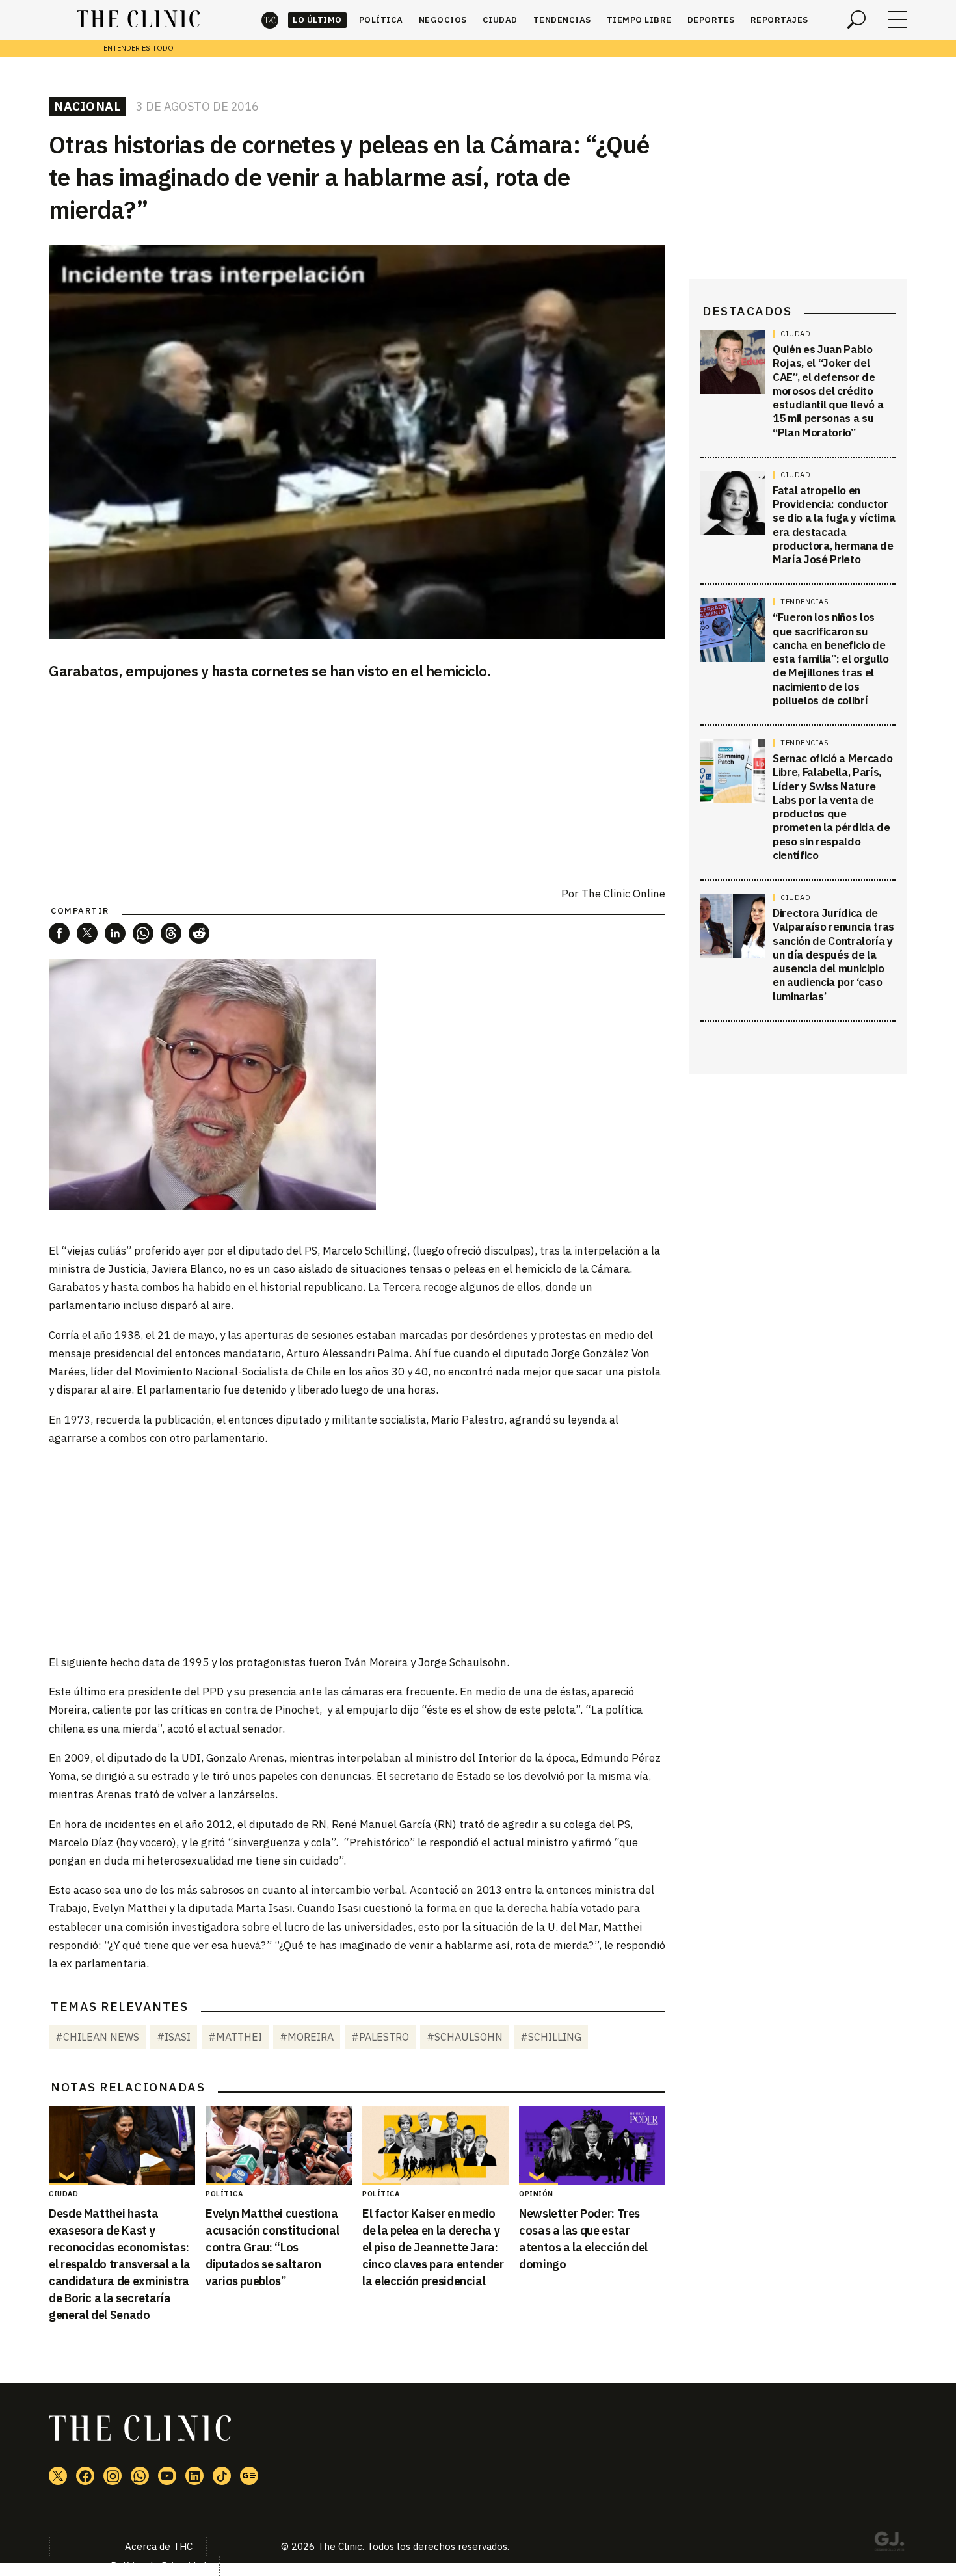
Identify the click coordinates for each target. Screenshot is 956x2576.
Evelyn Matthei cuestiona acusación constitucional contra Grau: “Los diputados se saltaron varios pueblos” (272, 2247)
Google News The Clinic (249, 2476)
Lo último (317, 20)
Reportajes (779, 20)
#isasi (174, 2037)
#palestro (380, 2037)
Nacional (87, 106)
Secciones (897, 20)
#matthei (235, 2037)
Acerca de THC (159, 2546)
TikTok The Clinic (222, 2476)
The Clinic (270, 20)
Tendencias (562, 20)
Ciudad (500, 20)
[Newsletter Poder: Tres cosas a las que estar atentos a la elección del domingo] (592, 2145)
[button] (59, 933)
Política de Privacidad (158, 2566)
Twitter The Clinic (58, 2476)
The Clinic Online (623, 894)
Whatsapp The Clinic (140, 2476)
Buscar (856, 20)
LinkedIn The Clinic (194, 2476)
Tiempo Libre (639, 20)
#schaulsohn (465, 2037)
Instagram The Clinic (113, 2476)
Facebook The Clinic (85, 2476)
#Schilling (551, 2037)
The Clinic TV (167, 2476)
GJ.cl (889, 2543)
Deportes (711, 20)
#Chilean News (97, 2037)
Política (381, 20)
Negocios (443, 20)
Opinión (536, 2194)
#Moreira (307, 2037)
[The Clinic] (138, 20)
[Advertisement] (357, 1549)
